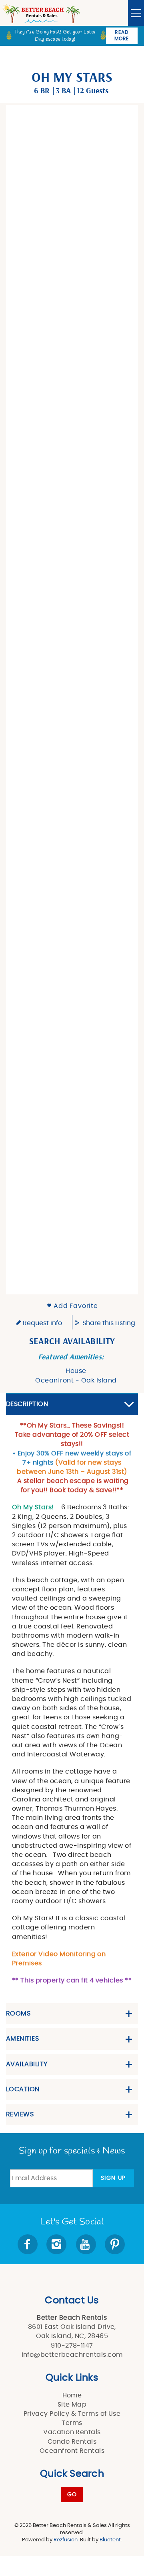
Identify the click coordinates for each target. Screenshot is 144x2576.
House (76, 1371)
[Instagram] (57, 2244)
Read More (122, 35)
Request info (42, 1323)
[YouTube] (87, 2244)
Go (72, 2495)
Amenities (22, 2039)
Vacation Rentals (72, 2432)
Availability (27, 2064)
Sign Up (113, 2178)
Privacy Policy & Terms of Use (72, 2414)
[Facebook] (28, 2244)
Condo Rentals (72, 2442)
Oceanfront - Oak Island (76, 1380)
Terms (72, 2423)
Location (23, 2089)
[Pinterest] (116, 2244)
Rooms (18, 2014)
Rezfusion (66, 2540)
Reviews (20, 2114)
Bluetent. (111, 2540)
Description (27, 1404)
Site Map (72, 2405)
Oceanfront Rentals (72, 2451)
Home (72, 2395)
